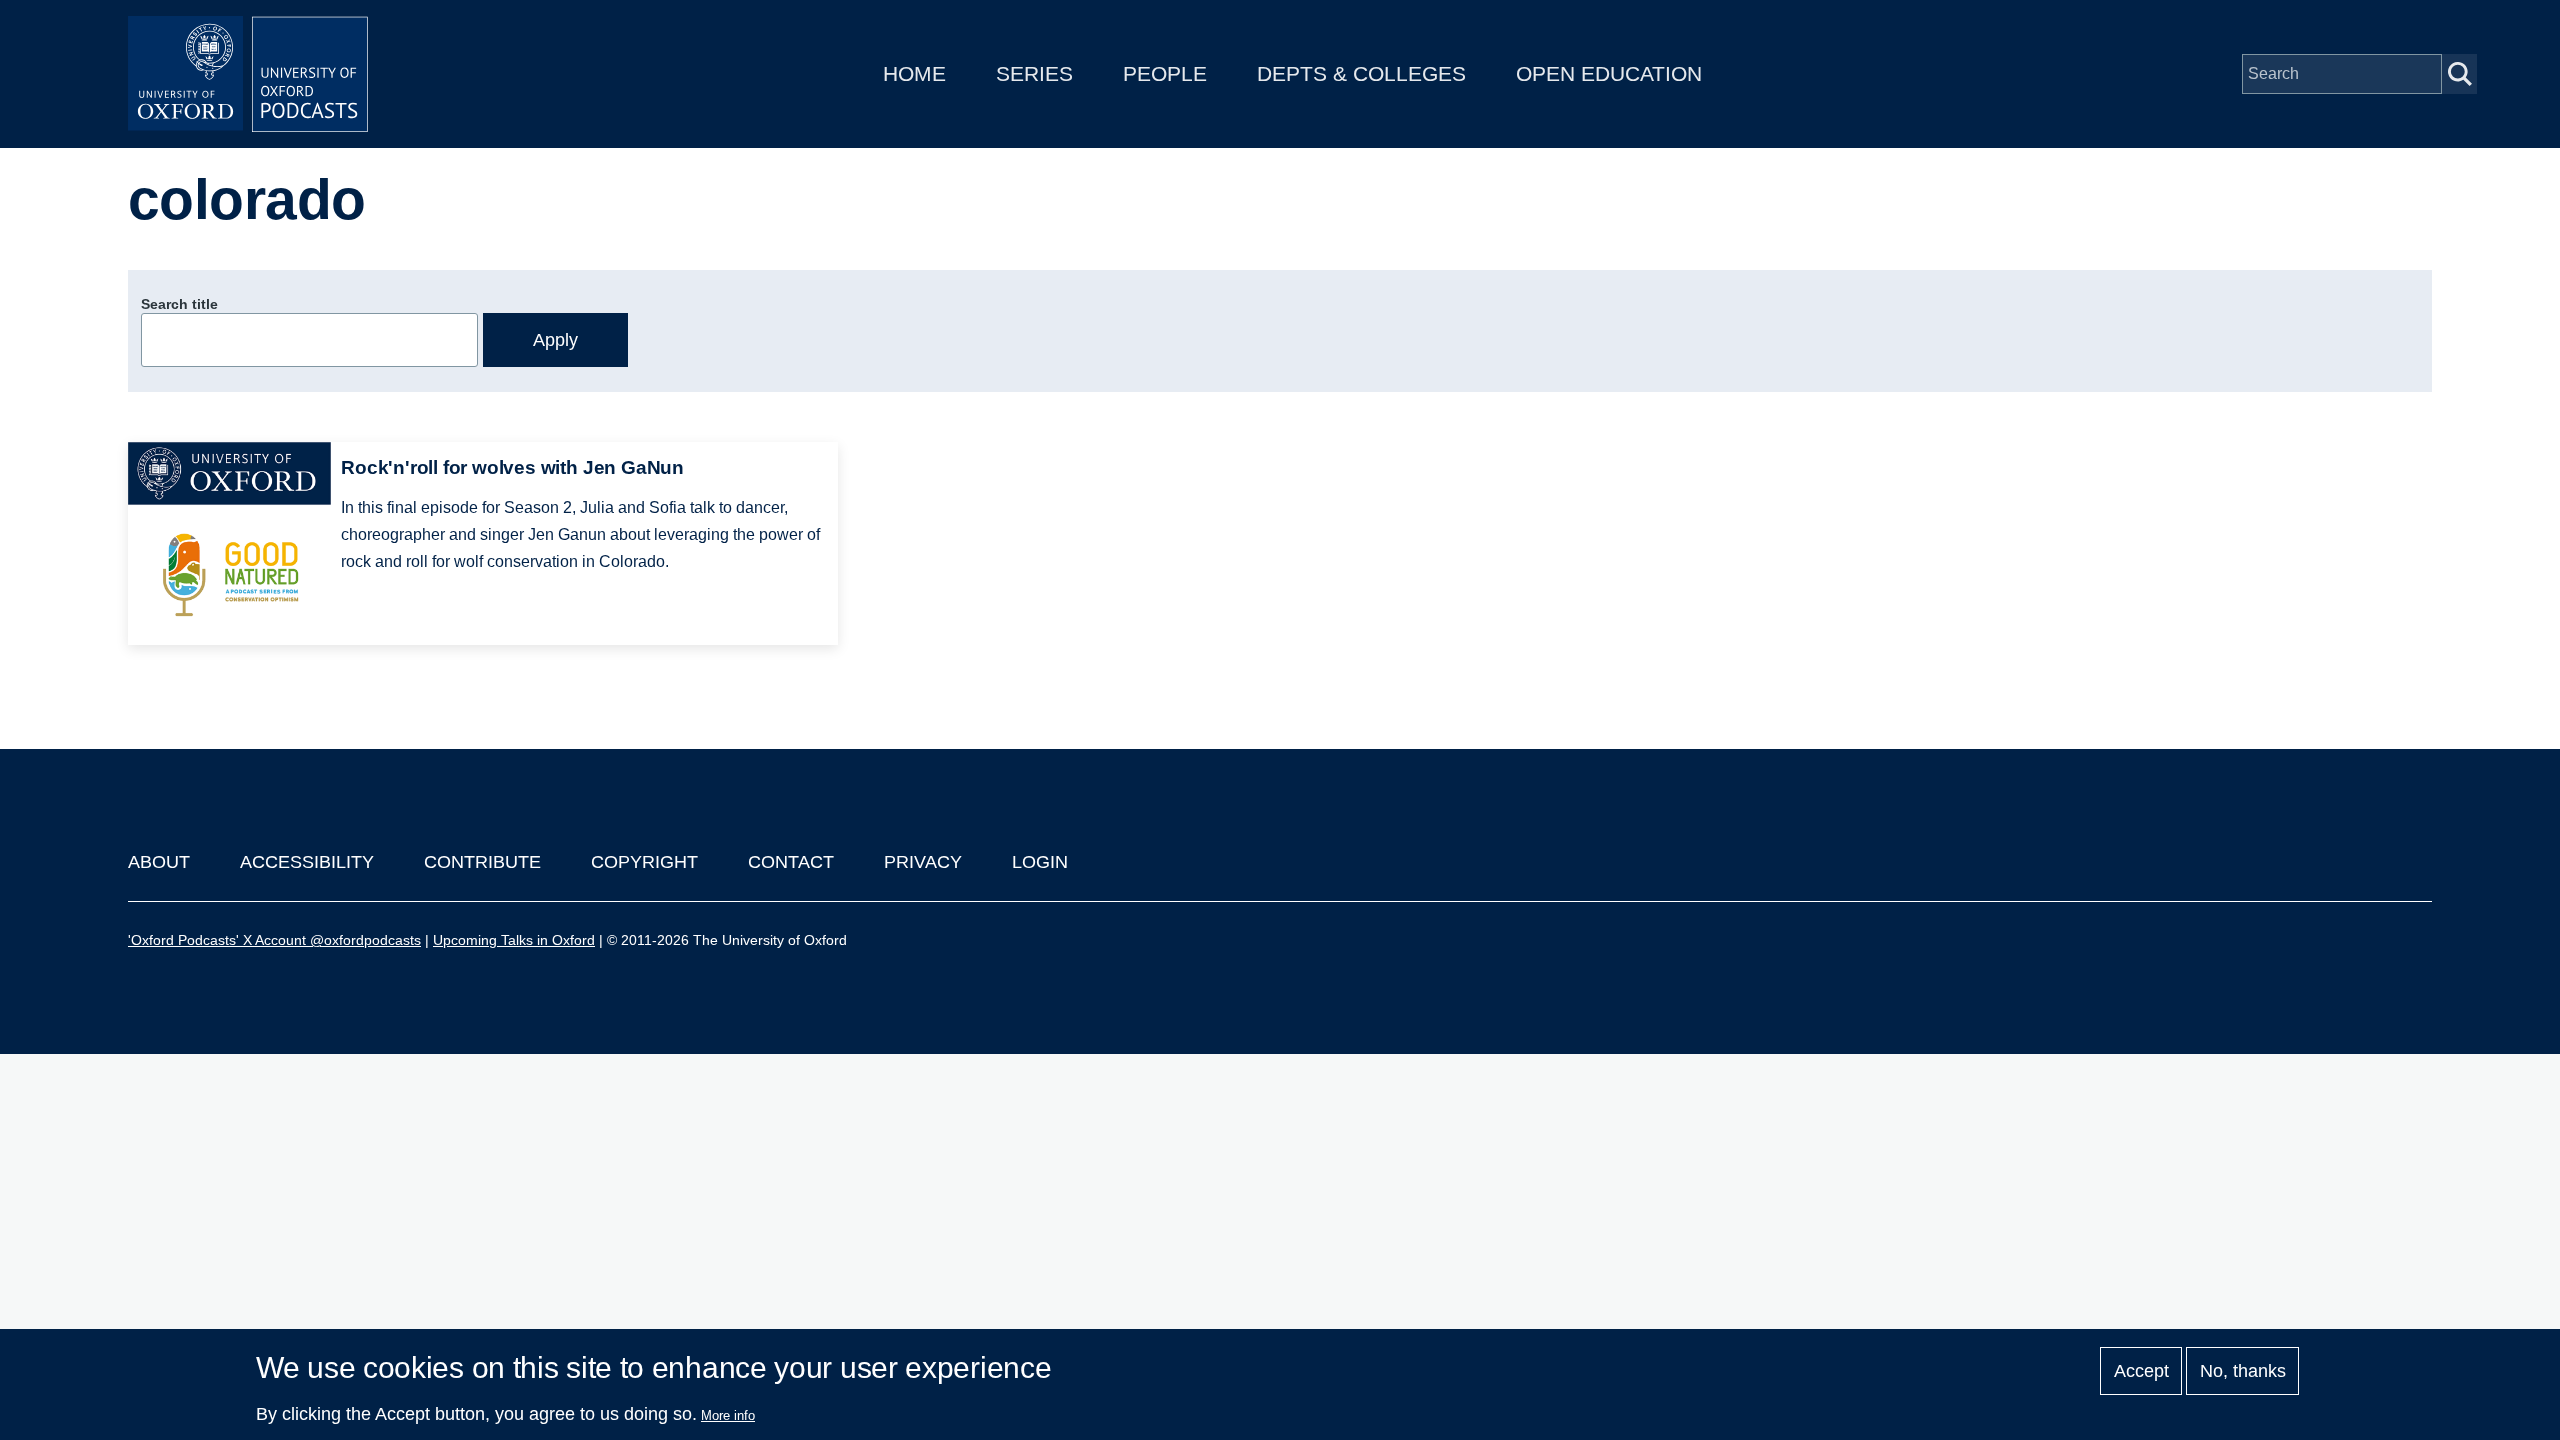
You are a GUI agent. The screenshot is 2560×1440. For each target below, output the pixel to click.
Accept (2141, 1371)
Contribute (482, 862)
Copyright (644, 862)
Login (1040, 862)
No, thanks (2243, 1371)
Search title (179, 304)
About (159, 862)
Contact (791, 862)
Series (1034, 73)
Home (914, 73)
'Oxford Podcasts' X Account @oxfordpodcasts (274, 940)
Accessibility (307, 862)
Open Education (1609, 73)
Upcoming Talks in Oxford (514, 940)
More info (728, 1415)
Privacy (923, 862)
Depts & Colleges (1361, 73)
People (1165, 73)
